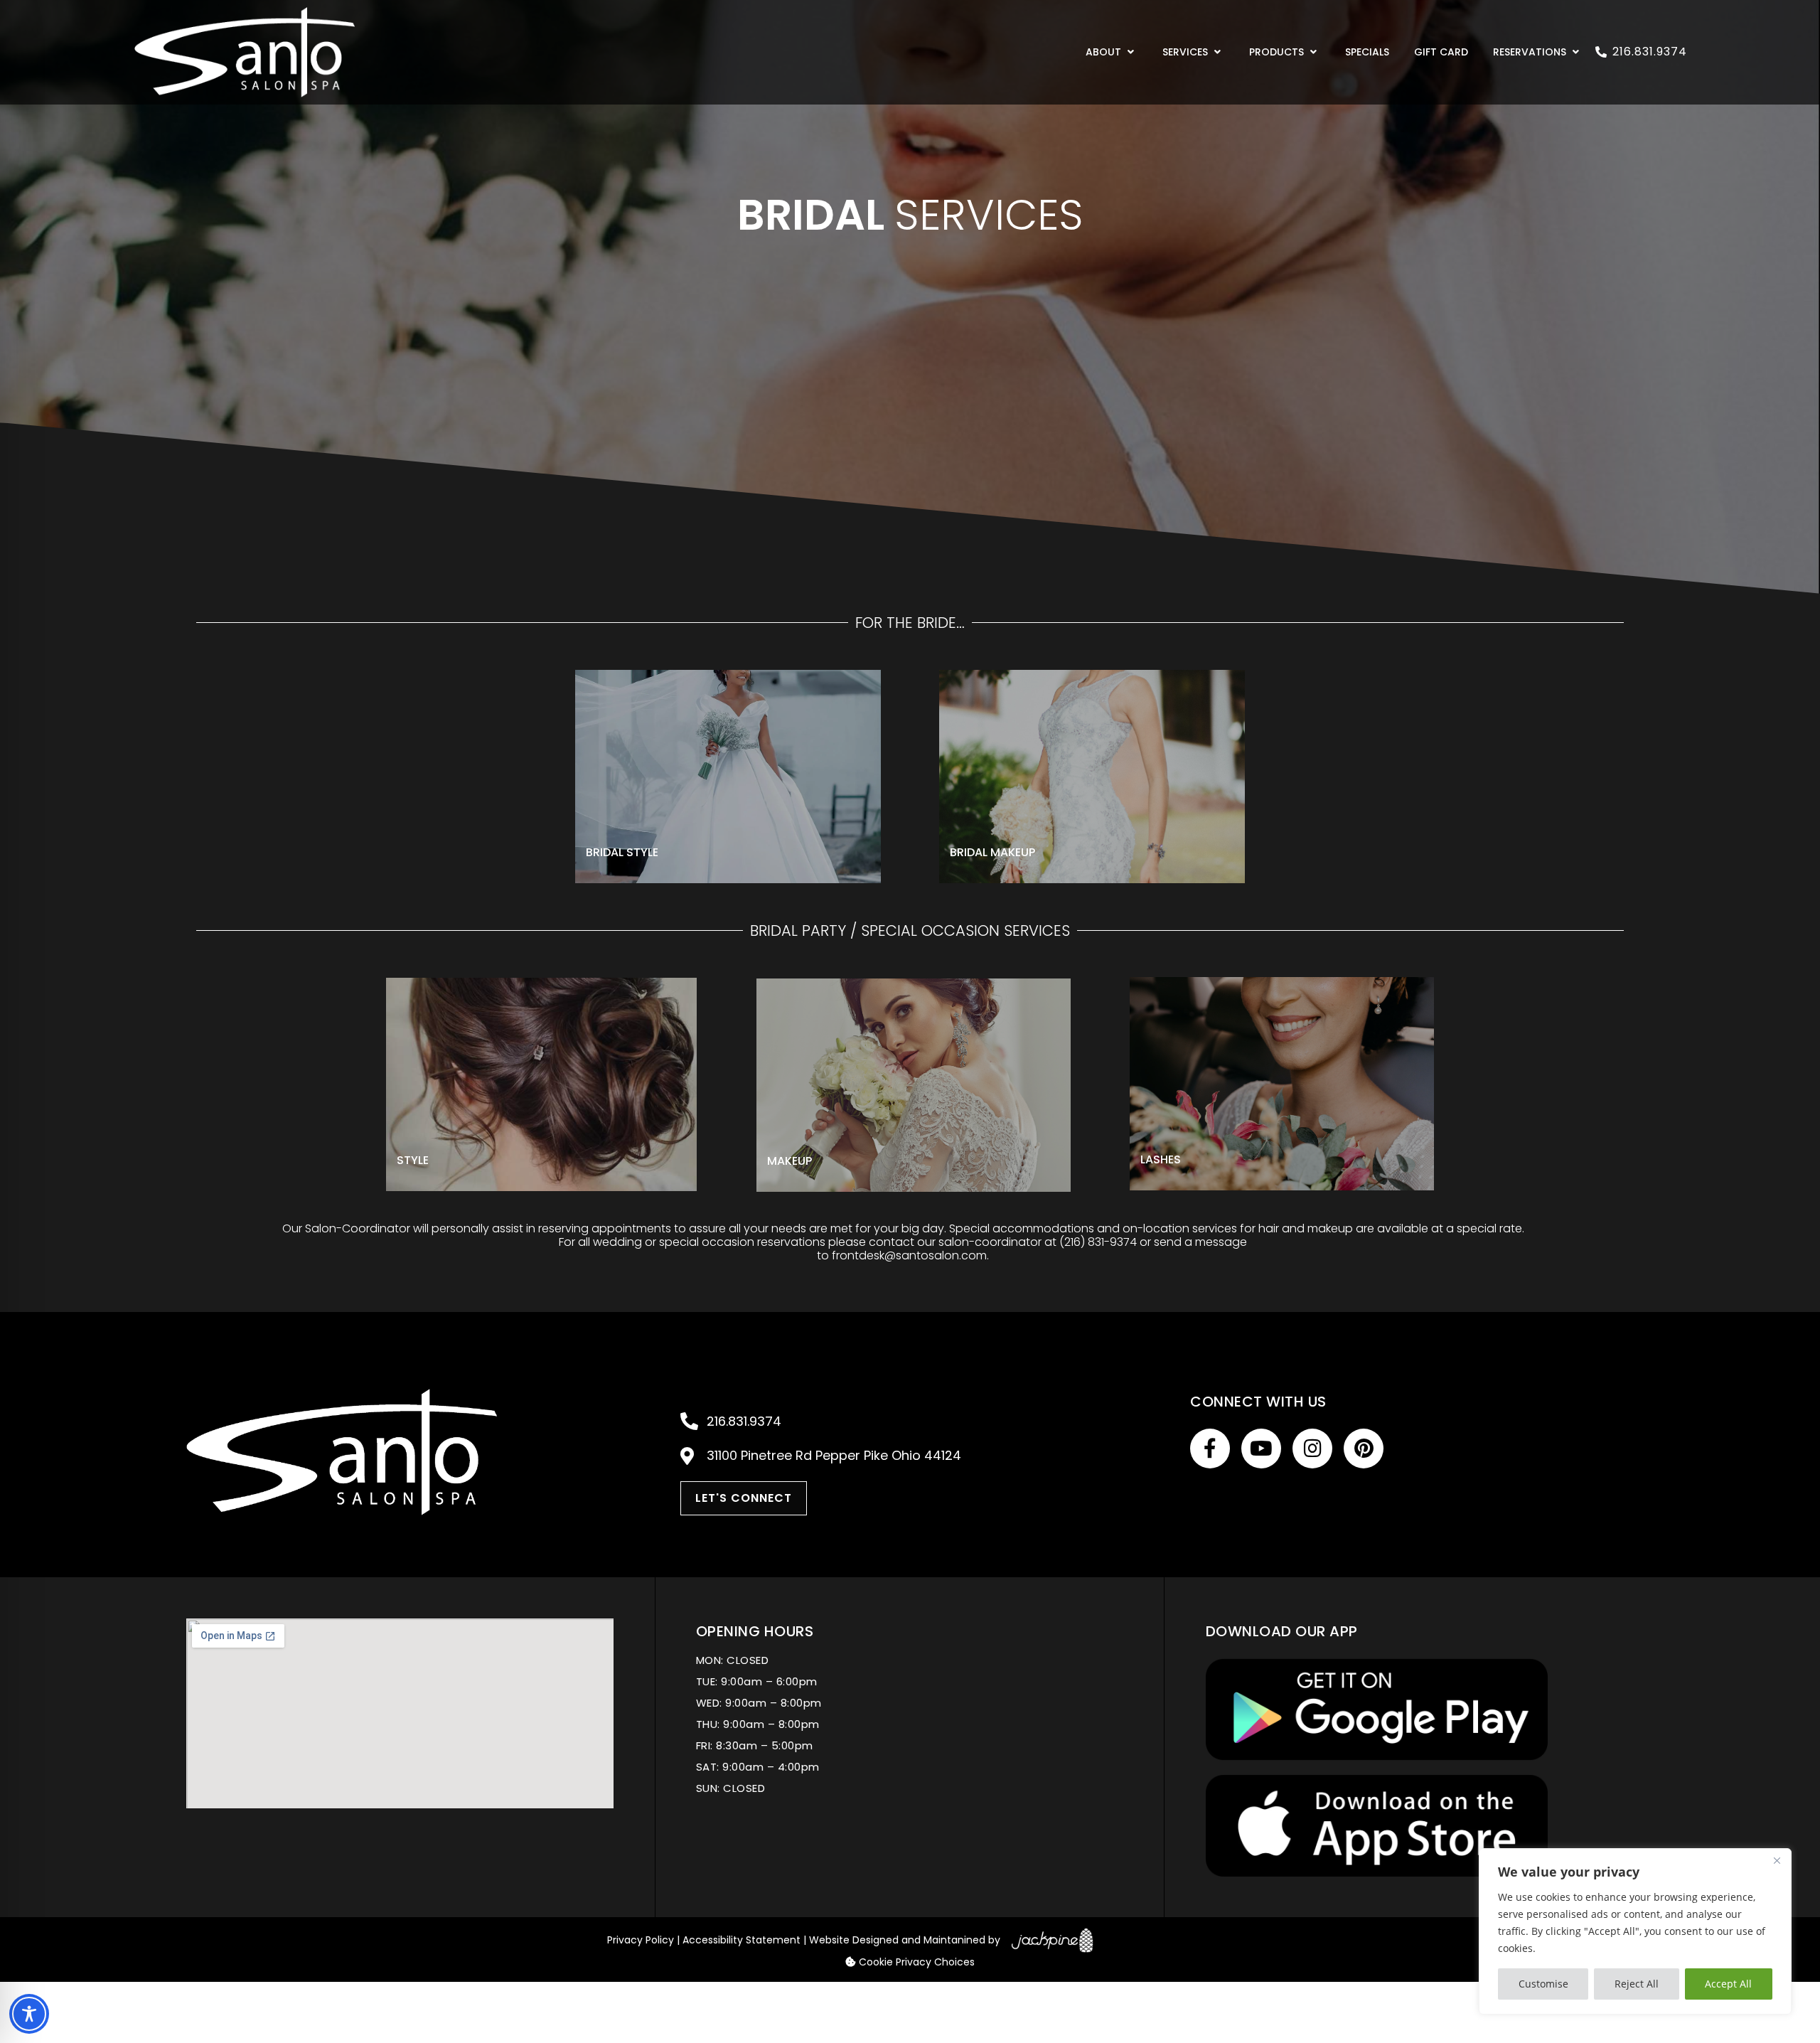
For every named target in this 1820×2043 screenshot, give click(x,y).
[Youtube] (1261, 1449)
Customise (1543, 1984)
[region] (1635, 1931)
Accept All (1728, 1984)
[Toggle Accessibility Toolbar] (29, 2014)
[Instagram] (1312, 1449)
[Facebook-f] (1210, 1449)
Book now (641, 809)
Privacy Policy (641, 1940)
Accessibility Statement (742, 1940)
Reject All (1637, 1984)
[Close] (1777, 1860)
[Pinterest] (1364, 1449)
